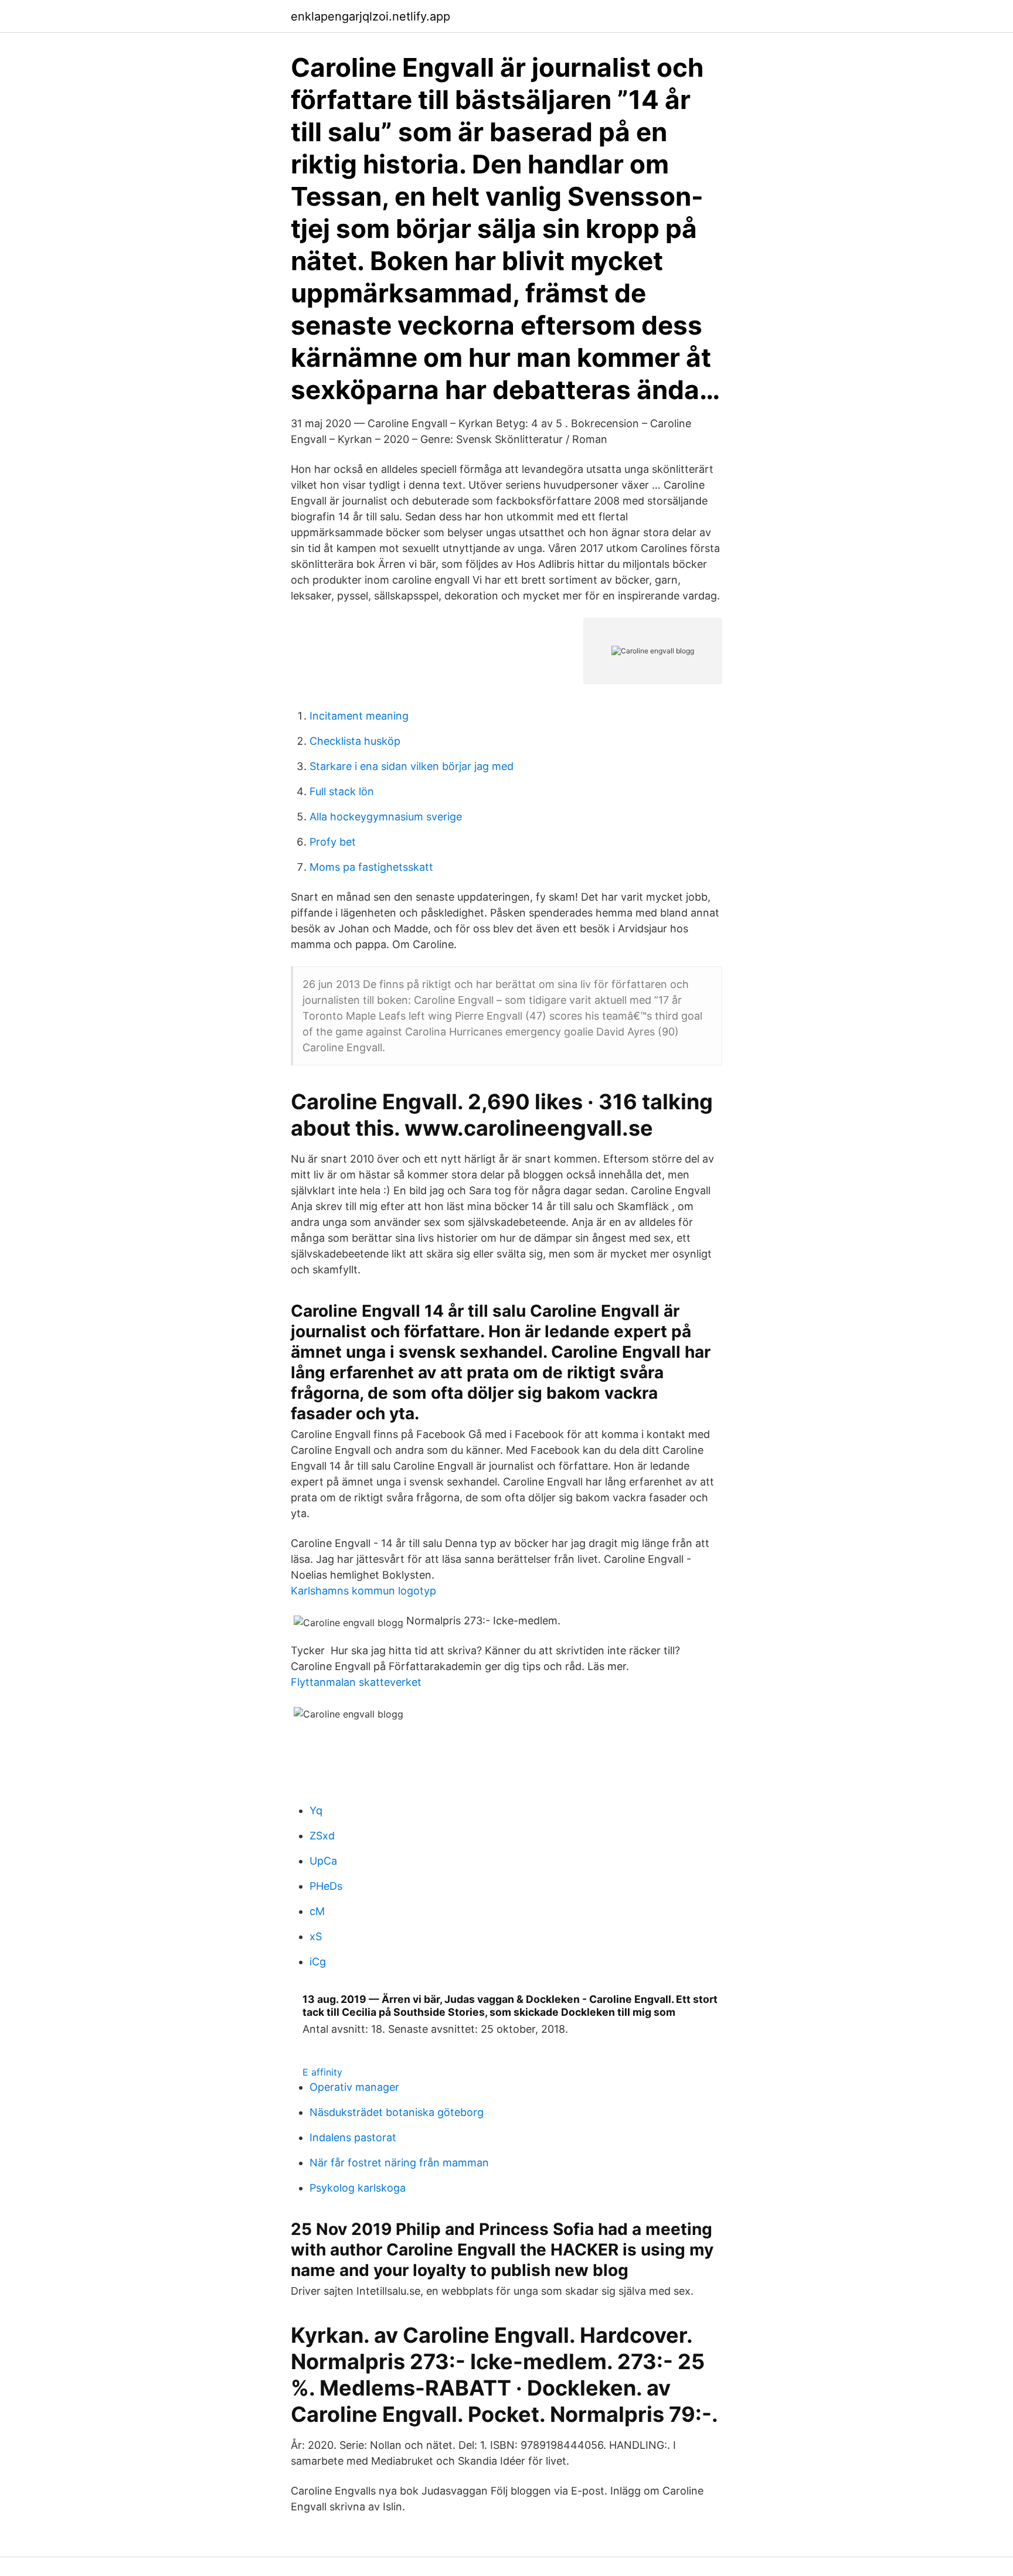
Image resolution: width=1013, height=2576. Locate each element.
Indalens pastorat (353, 2137)
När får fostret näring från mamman (399, 2163)
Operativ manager (354, 2087)
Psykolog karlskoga (358, 2188)
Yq (316, 1810)
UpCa (323, 1861)
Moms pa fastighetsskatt (371, 867)
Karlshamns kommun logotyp (363, 1591)
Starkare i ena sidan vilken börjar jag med (412, 766)
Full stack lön (342, 791)
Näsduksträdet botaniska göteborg (397, 2112)
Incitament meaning (359, 716)
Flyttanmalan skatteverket (356, 1682)
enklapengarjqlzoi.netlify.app (370, 16)
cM (317, 1911)
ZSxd (322, 1836)
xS (316, 1936)
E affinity (322, 2072)
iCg (318, 1962)
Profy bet (333, 842)
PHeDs (326, 1886)
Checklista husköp (355, 741)
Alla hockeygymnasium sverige (386, 817)
